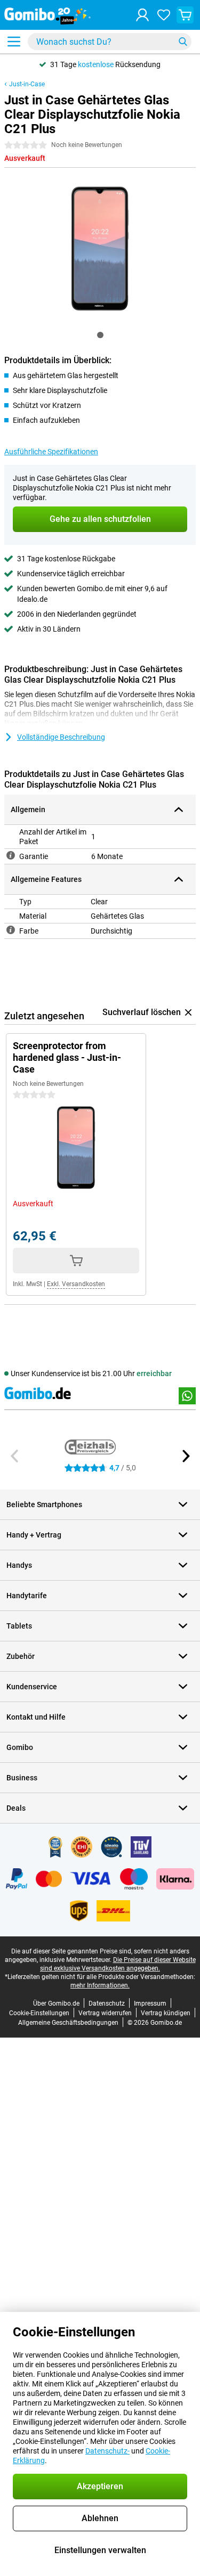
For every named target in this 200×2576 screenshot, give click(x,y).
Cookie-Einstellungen (39, 2013)
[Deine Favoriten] (164, 15)
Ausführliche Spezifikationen (51, 452)
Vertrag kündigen (166, 2013)
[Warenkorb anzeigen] (185, 15)
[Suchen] (183, 42)
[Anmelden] (142, 15)
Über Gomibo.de (56, 2003)
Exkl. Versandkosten (76, 1284)
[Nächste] (185, 1456)
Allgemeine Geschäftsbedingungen (68, 2023)
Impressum (150, 2003)
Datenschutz (107, 2003)
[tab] (100, 335)
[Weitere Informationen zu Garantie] (11, 855)
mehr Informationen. (100, 1985)
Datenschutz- (107, 2451)
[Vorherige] (15, 1456)
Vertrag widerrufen (105, 2013)
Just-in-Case (27, 84)
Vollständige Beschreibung (61, 737)
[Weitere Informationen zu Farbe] (11, 930)
